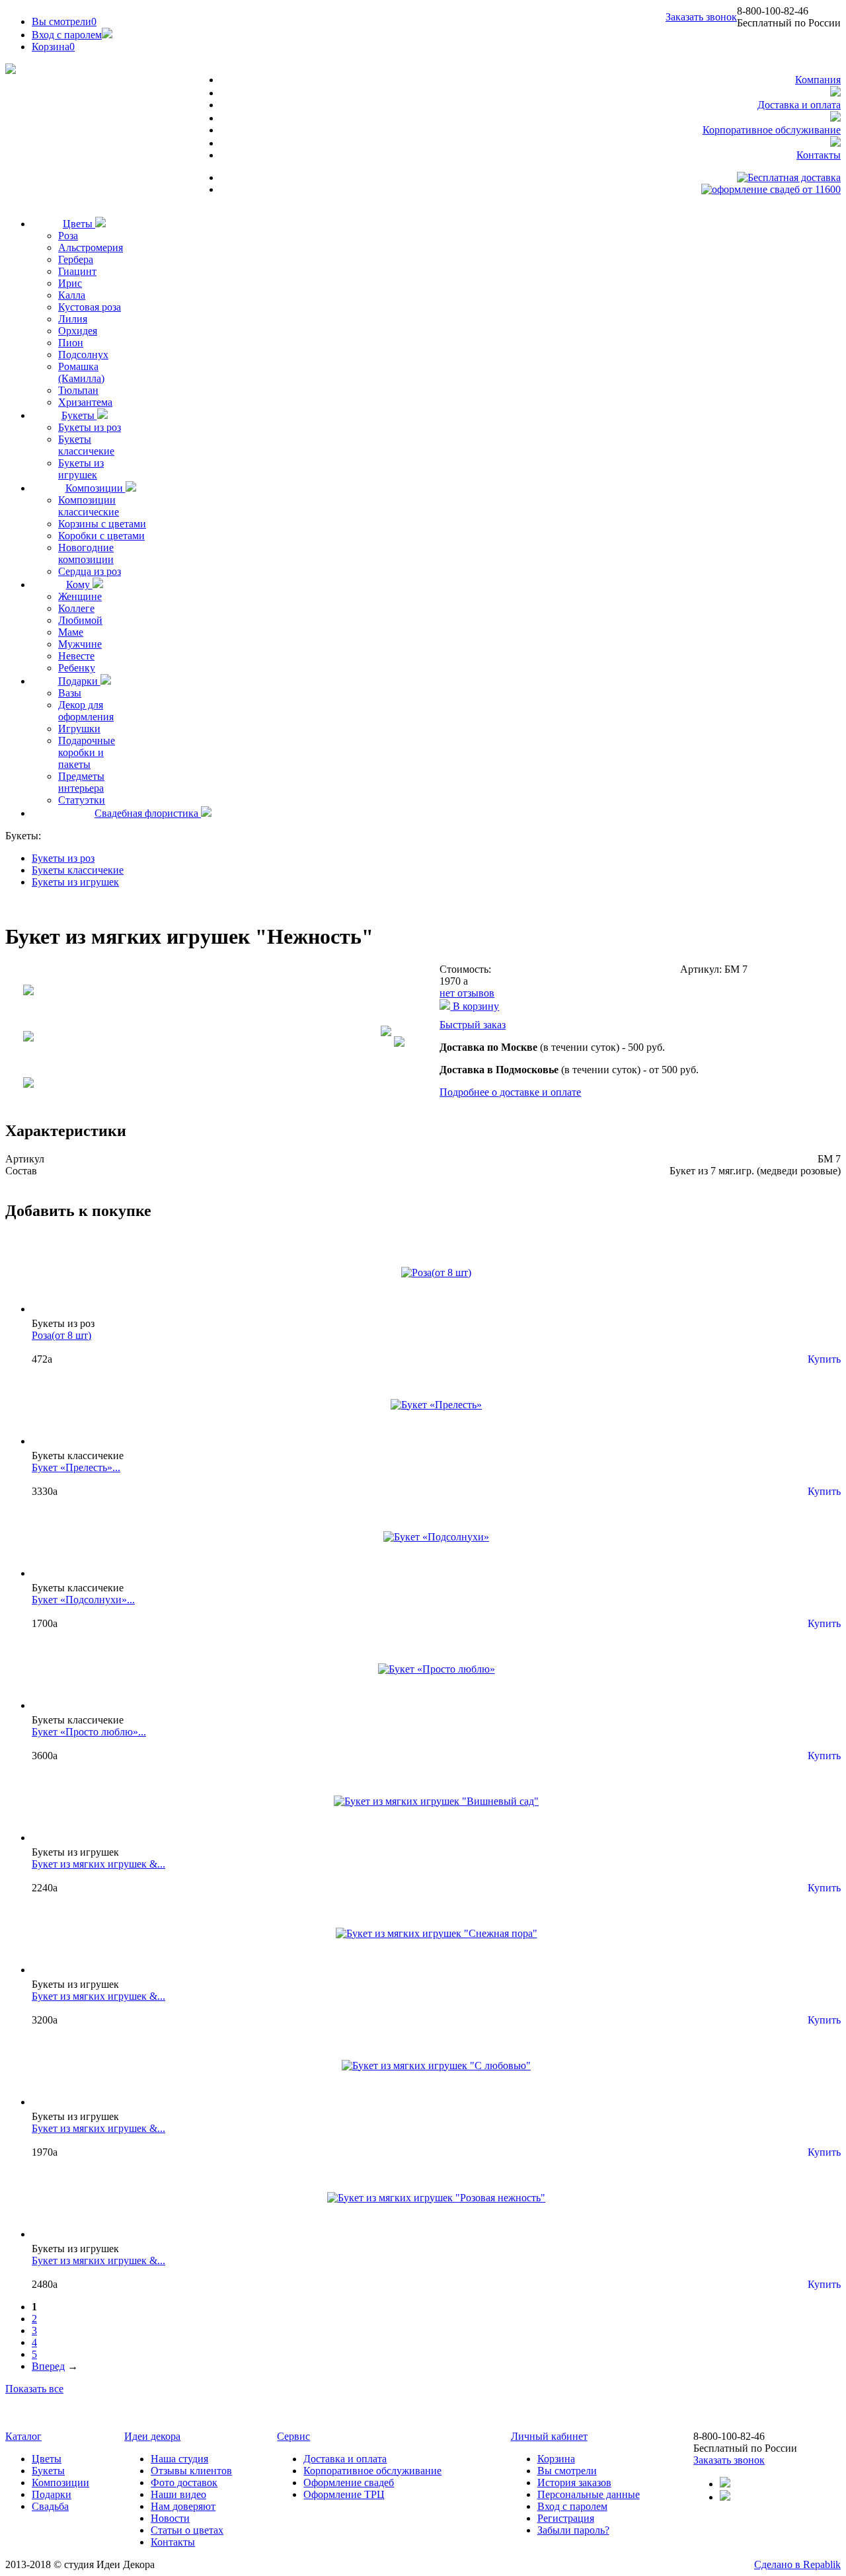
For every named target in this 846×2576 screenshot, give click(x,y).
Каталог (23, 2436)
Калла (72, 295)
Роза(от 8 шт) (61, 1335)
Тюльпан (78, 390)
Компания (818, 80)
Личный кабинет (549, 2436)
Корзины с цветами (102, 524)
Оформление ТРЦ (344, 2494)
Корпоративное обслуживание (772, 130)
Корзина (556, 2459)
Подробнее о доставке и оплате (510, 1092)
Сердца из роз (90, 571)
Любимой (80, 620)
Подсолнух (83, 355)
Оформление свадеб (349, 2482)
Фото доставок (184, 2482)
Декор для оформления (86, 711)
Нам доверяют (183, 2506)
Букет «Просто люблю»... (89, 1732)
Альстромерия (91, 247)
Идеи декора (152, 2436)
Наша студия (179, 2459)
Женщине (80, 596)
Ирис (70, 283)
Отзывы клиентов (191, 2471)
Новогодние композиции (86, 553)
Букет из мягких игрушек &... (98, 1864)
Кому (79, 585)
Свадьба (50, 2506)
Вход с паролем (67, 35)
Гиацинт (77, 271)
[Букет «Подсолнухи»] (436, 1537)
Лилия (73, 319)
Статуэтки (82, 800)
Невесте (76, 656)
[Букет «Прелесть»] (436, 1405)
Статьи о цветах (187, 2530)
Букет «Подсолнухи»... (83, 1600)
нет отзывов (467, 993)
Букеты (79, 415)
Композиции (96, 488)
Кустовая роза (90, 307)
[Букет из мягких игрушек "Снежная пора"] (437, 1933)
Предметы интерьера (81, 782)
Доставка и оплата (799, 105)
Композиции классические (89, 506)
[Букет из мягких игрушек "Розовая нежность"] (436, 2198)
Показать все (34, 2389)
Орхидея (78, 331)
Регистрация (566, 2518)
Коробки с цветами (101, 536)
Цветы (79, 224)
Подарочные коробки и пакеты (87, 752)
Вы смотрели (64, 21)
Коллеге (76, 608)
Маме (71, 632)
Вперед (48, 2366)
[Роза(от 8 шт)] (436, 1272)
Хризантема (85, 402)
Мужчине (80, 644)
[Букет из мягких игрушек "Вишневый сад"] (436, 1801)
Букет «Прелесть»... (76, 1467)
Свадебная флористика (148, 813)
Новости (170, 2518)
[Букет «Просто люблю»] (437, 1669)
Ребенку (77, 668)
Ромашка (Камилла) (81, 372)
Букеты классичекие (86, 445)
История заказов (574, 2482)
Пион (71, 343)
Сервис (293, 2436)
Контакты (819, 155)
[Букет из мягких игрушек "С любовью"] (436, 2065)
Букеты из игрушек (81, 469)
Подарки (79, 681)
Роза (68, 236)
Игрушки (79, 729)
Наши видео (178, 2494)
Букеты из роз (90, 427)
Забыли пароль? (573, 2530)
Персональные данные (589, 2494)
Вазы (70, 693)
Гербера (76, 259)
